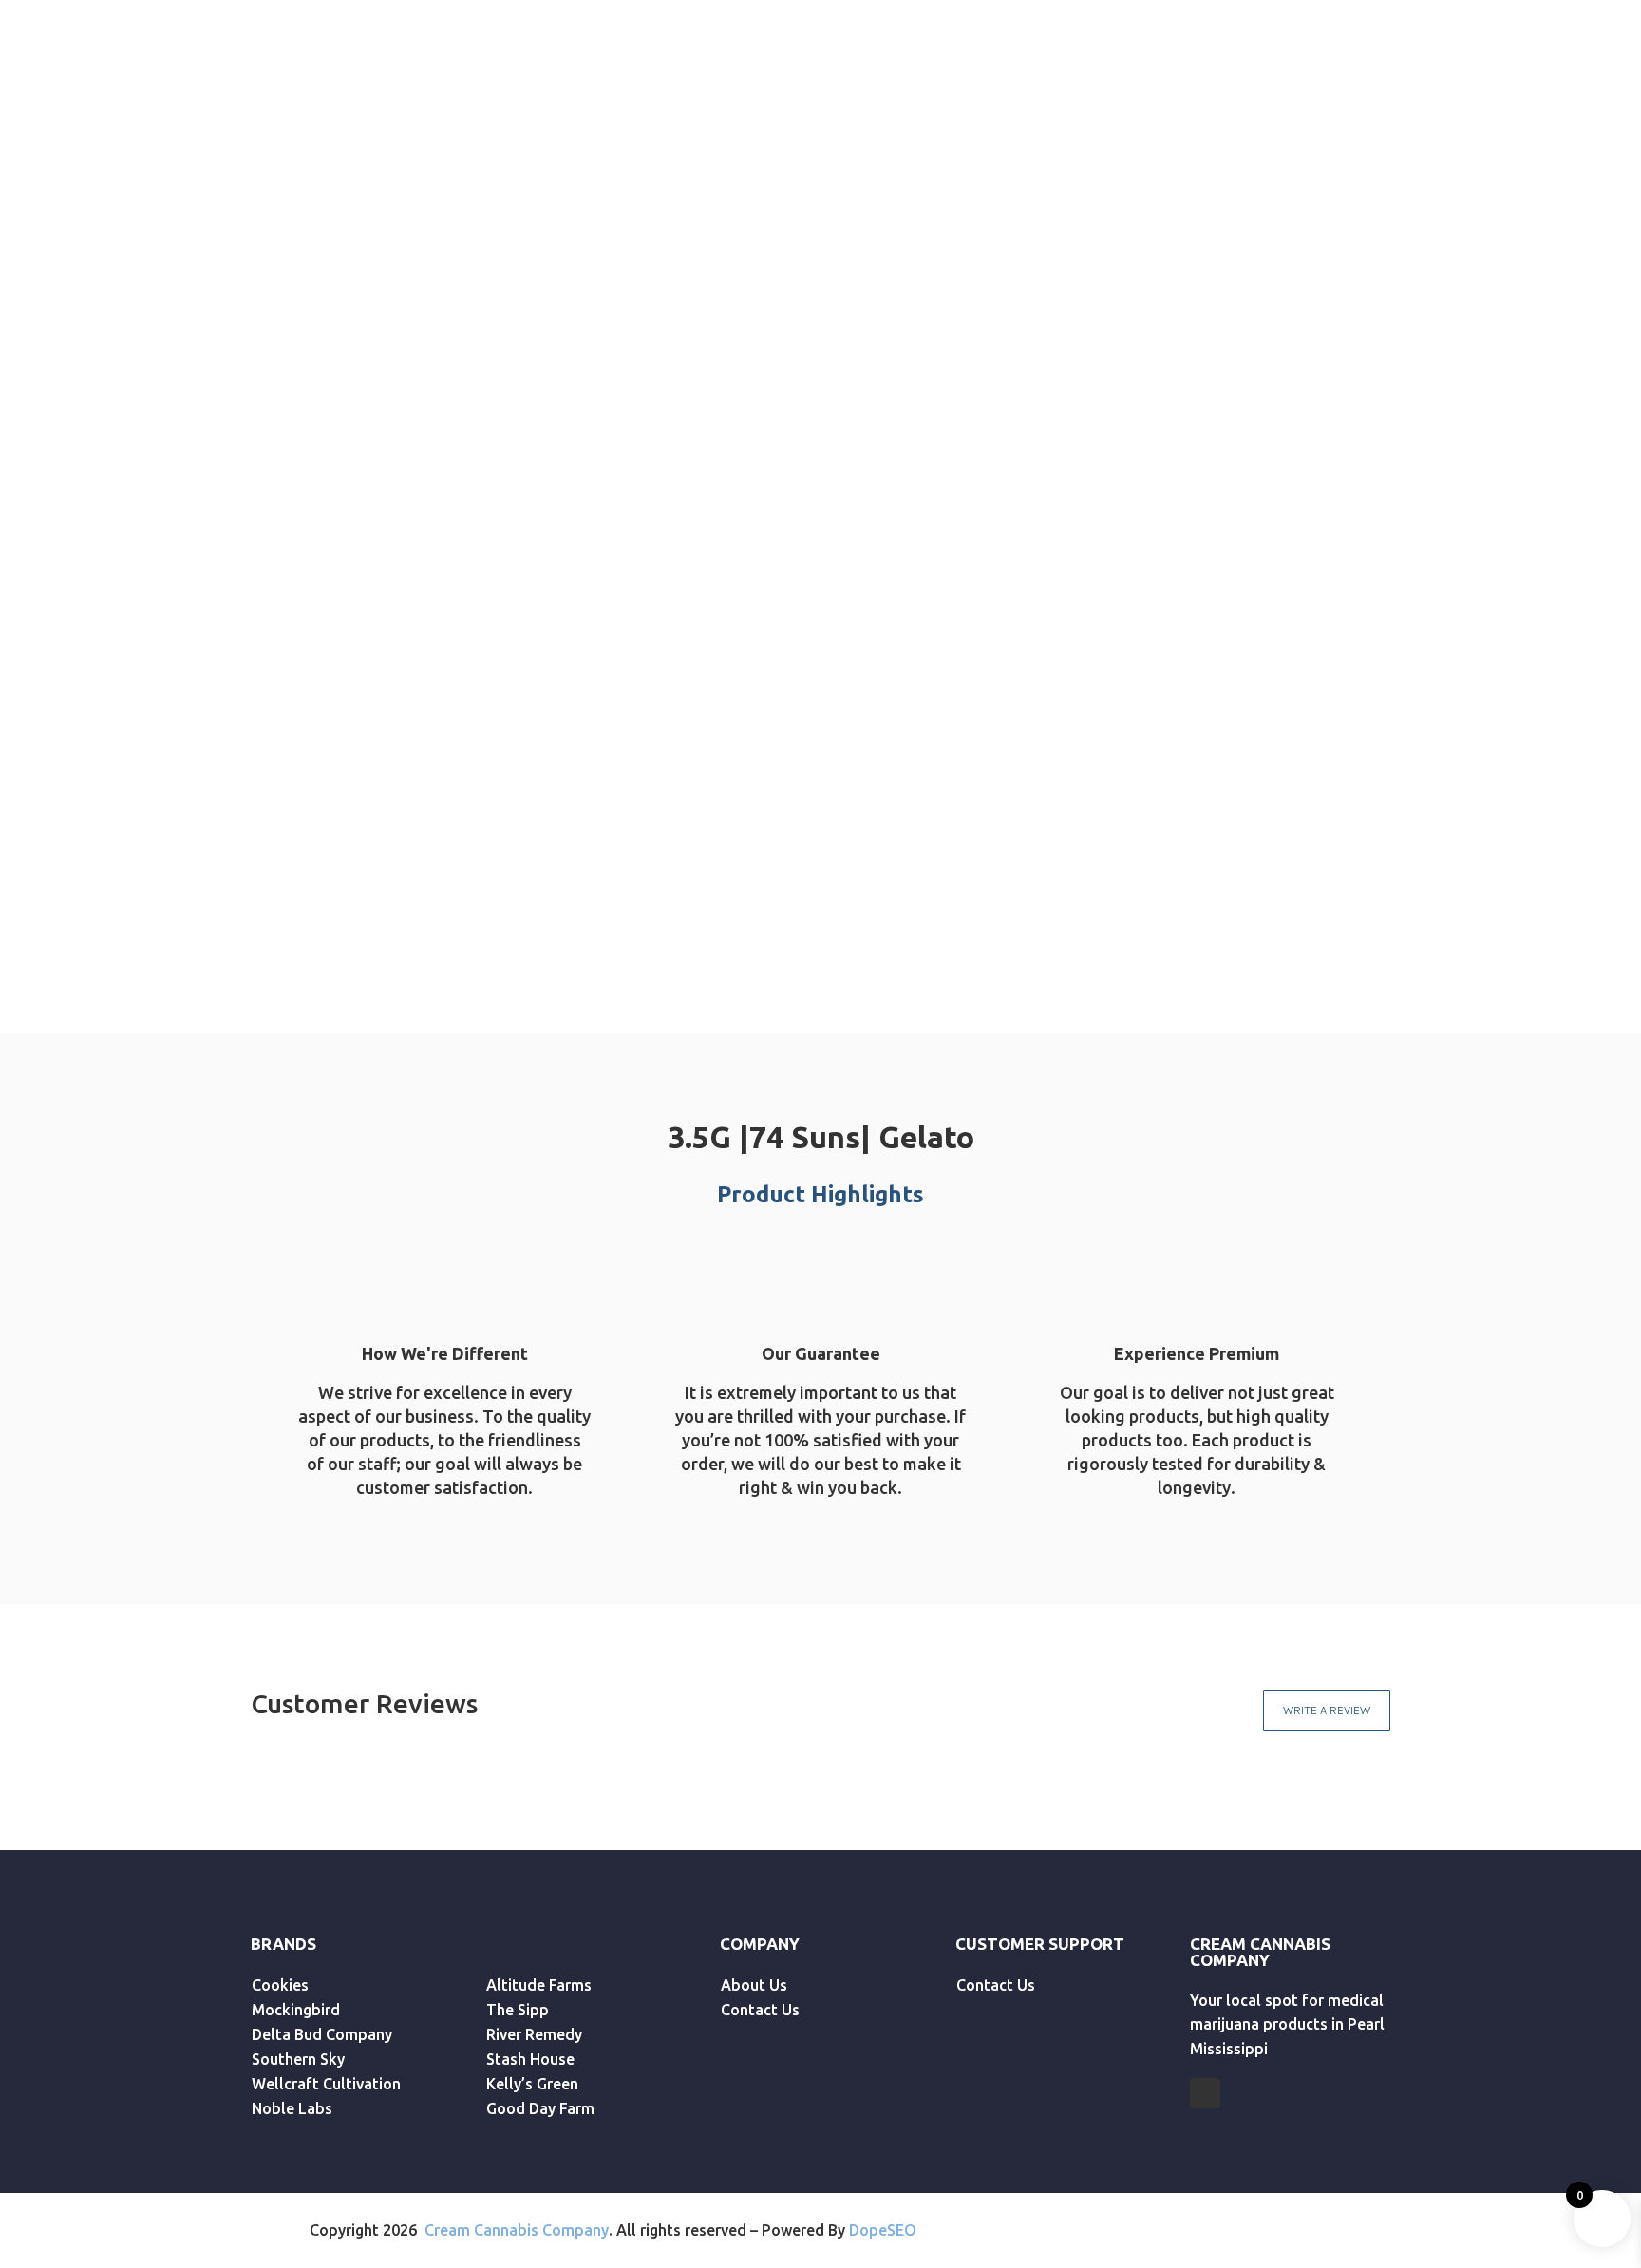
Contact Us (846, 111)
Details (1166, 812)
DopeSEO (883, 2230)
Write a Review (1327, 1710)
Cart (1494, 112)
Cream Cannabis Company (517, 2230)
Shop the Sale (329, 25)
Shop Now (1340, 293)
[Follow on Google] (1205, 2093)
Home (203, 111)
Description (1026, 812)
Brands (300, 111)
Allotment (508, 111)
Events (620, 111)
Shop (397, 111)
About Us (725, 111)
